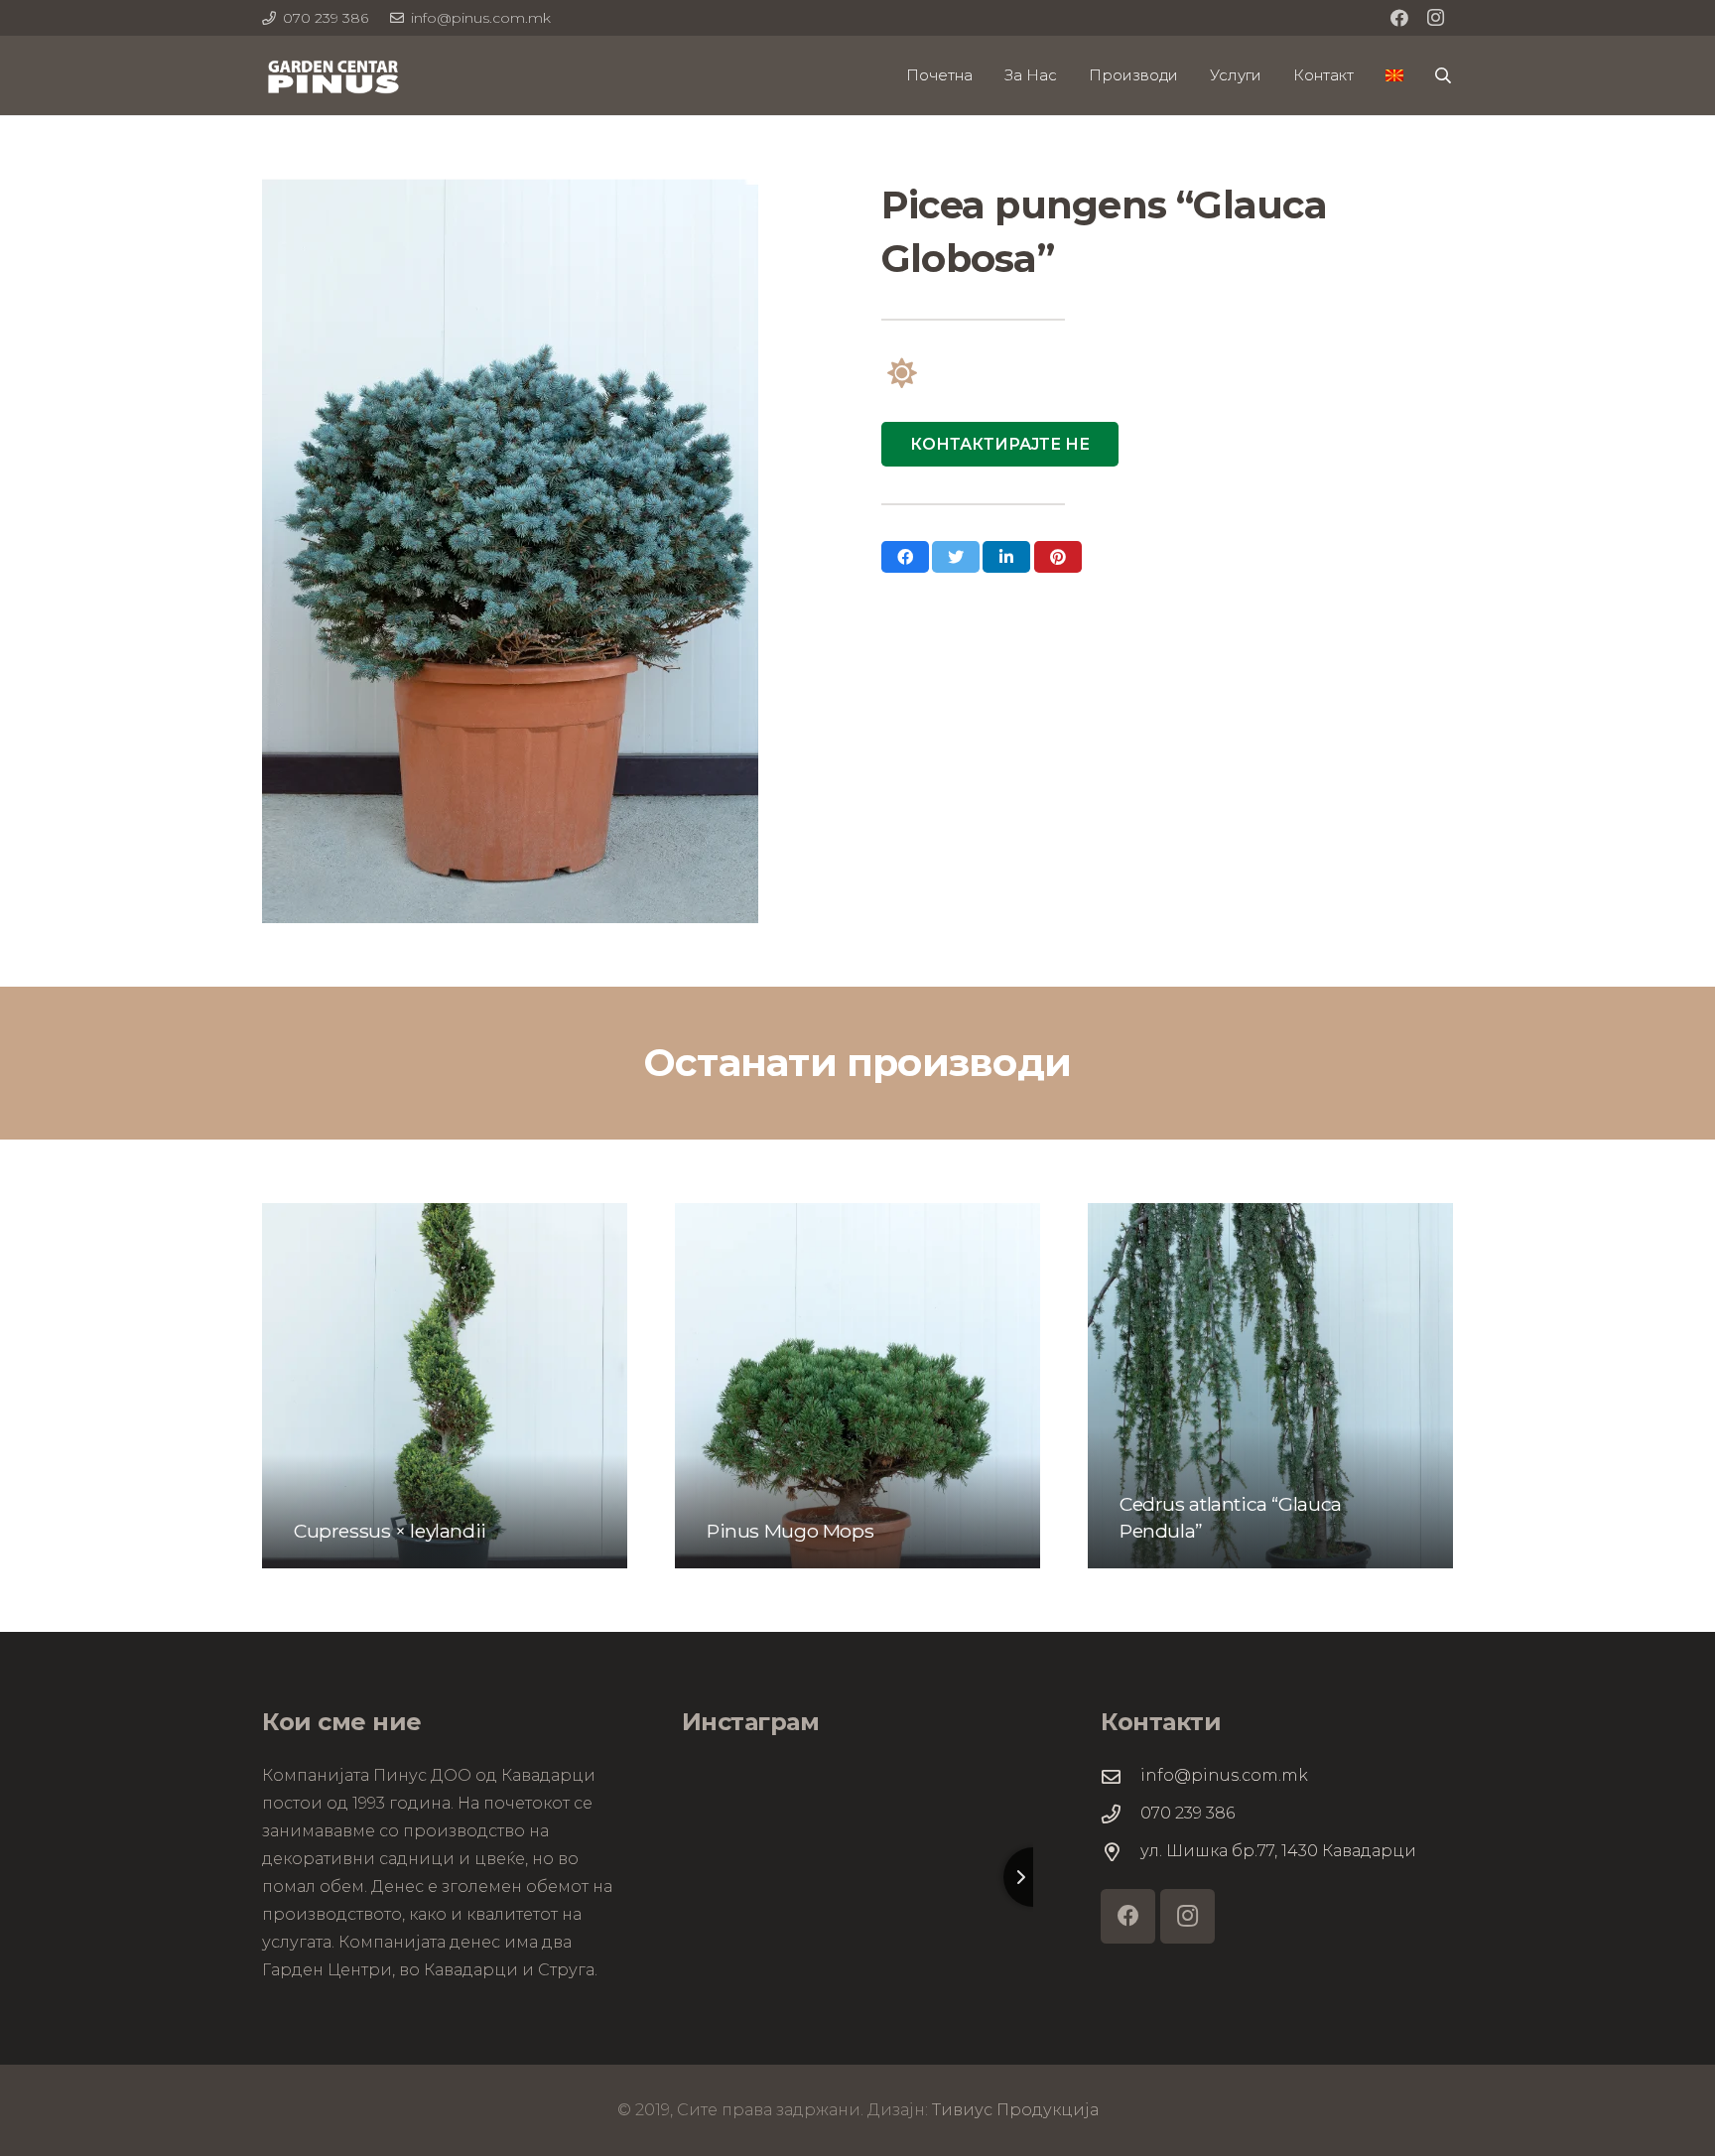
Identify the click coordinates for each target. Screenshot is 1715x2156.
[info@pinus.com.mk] (1121, 1776)
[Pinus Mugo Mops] (857, 1386)
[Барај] (1444, 76)
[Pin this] (1058, 557)
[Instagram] (1435, 18)
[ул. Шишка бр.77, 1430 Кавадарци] (1121, 1852)
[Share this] (905, 557)
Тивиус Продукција (1015, 2110)
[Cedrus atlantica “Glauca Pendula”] (1270, 1386)
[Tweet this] (956, 557)
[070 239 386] (1121, 1814)
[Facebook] (1399, 18)
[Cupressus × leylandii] (445, 1386)
